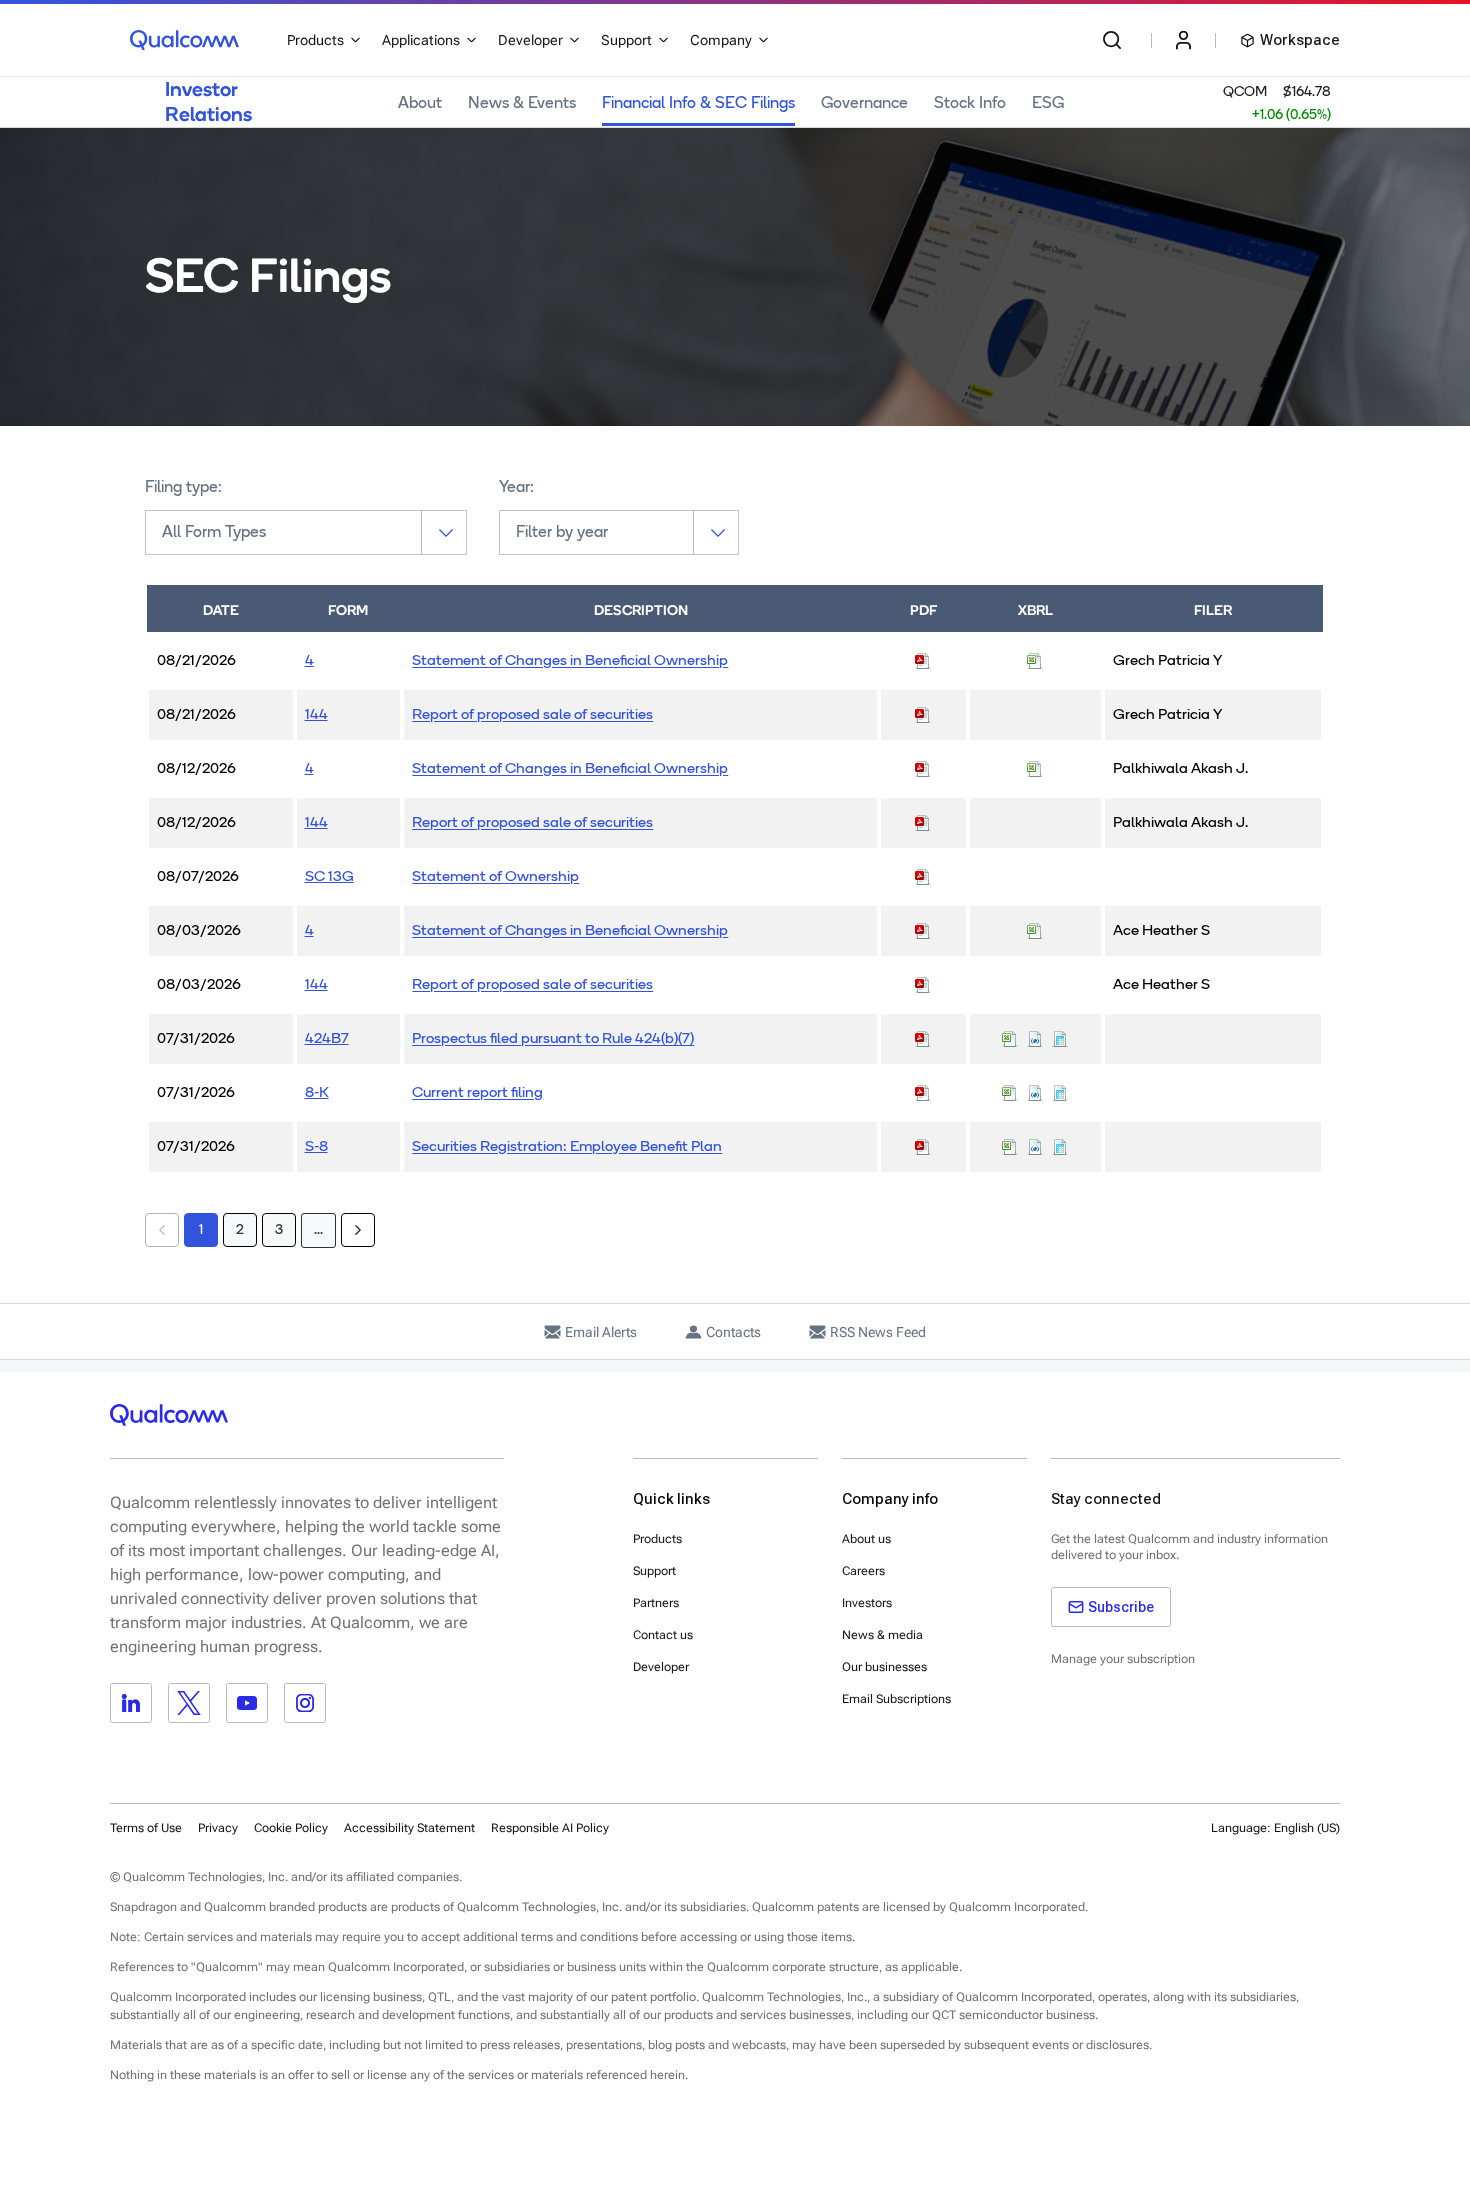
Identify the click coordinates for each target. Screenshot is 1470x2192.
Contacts (733, 1332)
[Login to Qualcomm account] (1183, 40)
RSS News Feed (878, 1332)
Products (657, 1539)
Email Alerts (601, 1332)
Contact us (663, 1635)
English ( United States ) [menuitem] (1249, 1877)
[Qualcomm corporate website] (184, 40)
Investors (867, 1603)
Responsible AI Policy (550, 1828)
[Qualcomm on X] (189, 1703)
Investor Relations (208, 101)
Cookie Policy (291, 1828)
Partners (656, 1603)
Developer (661, 1667)
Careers (863, 1571)
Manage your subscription (1123, 1659)
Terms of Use (146, 1828)
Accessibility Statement (409, 1828)
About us (866, 1539)
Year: (516, 488)
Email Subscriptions (896, 1699)
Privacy (218, 1828)
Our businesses (884, 1667)
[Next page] (358, 1230)
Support (654, 1571)
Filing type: (183, 488)
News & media (882, 1635)
